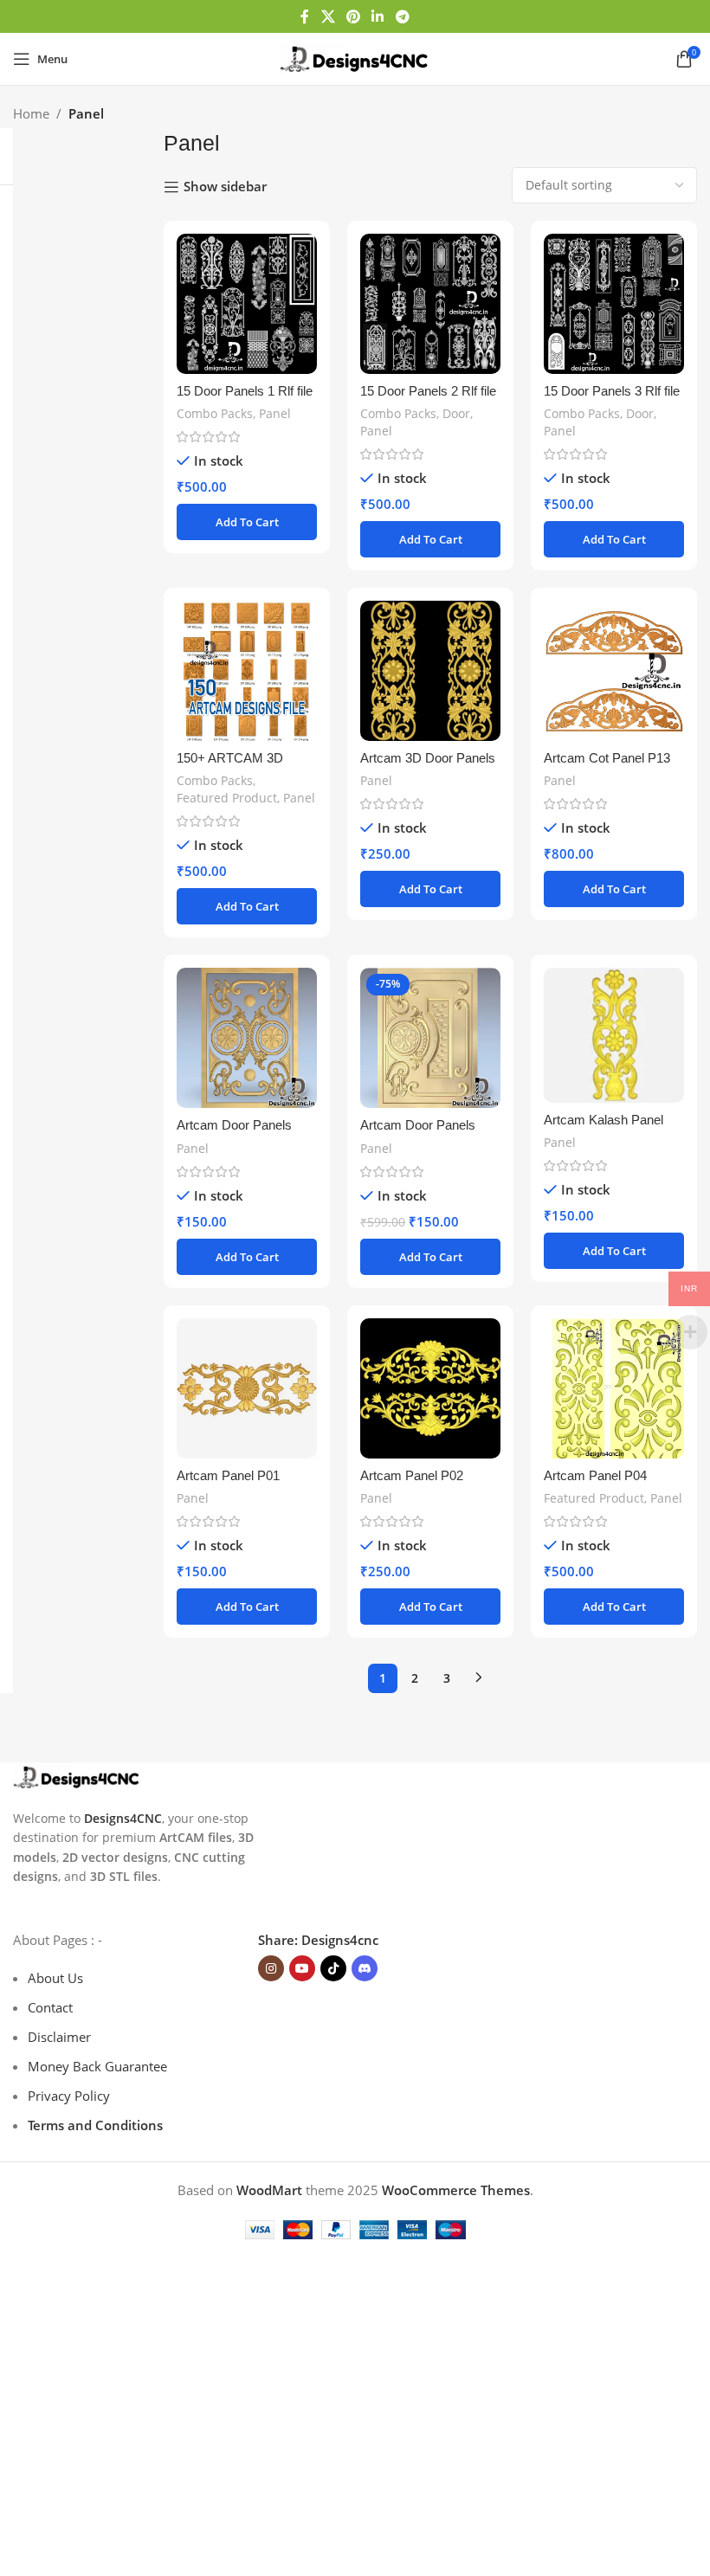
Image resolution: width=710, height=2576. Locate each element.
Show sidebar (225, 187)
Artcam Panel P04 (595, 1475)
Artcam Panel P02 (412, 1475)
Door (456, 413)
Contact (50, 2007)
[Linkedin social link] (378, 16)
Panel (275, 413)
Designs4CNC (123, 1818)
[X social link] (328, 16)
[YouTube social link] (302, 1968)
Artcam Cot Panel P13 (607, 758)
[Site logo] (355, 57)
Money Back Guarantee (97, 2066)
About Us (55, 1978)
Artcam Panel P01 (228, 1475)
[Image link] (77, 1775)
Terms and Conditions (95, 2125)
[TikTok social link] (333, 1968)
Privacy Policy (69, 2096)
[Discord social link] (365, 1968)
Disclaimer (59, 2037)
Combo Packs (215, 413)
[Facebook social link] (305, 16)
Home (31, 113)
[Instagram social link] (271, 1968)
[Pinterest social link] (353, 16)
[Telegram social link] (402, 16)
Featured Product (227, 798)
